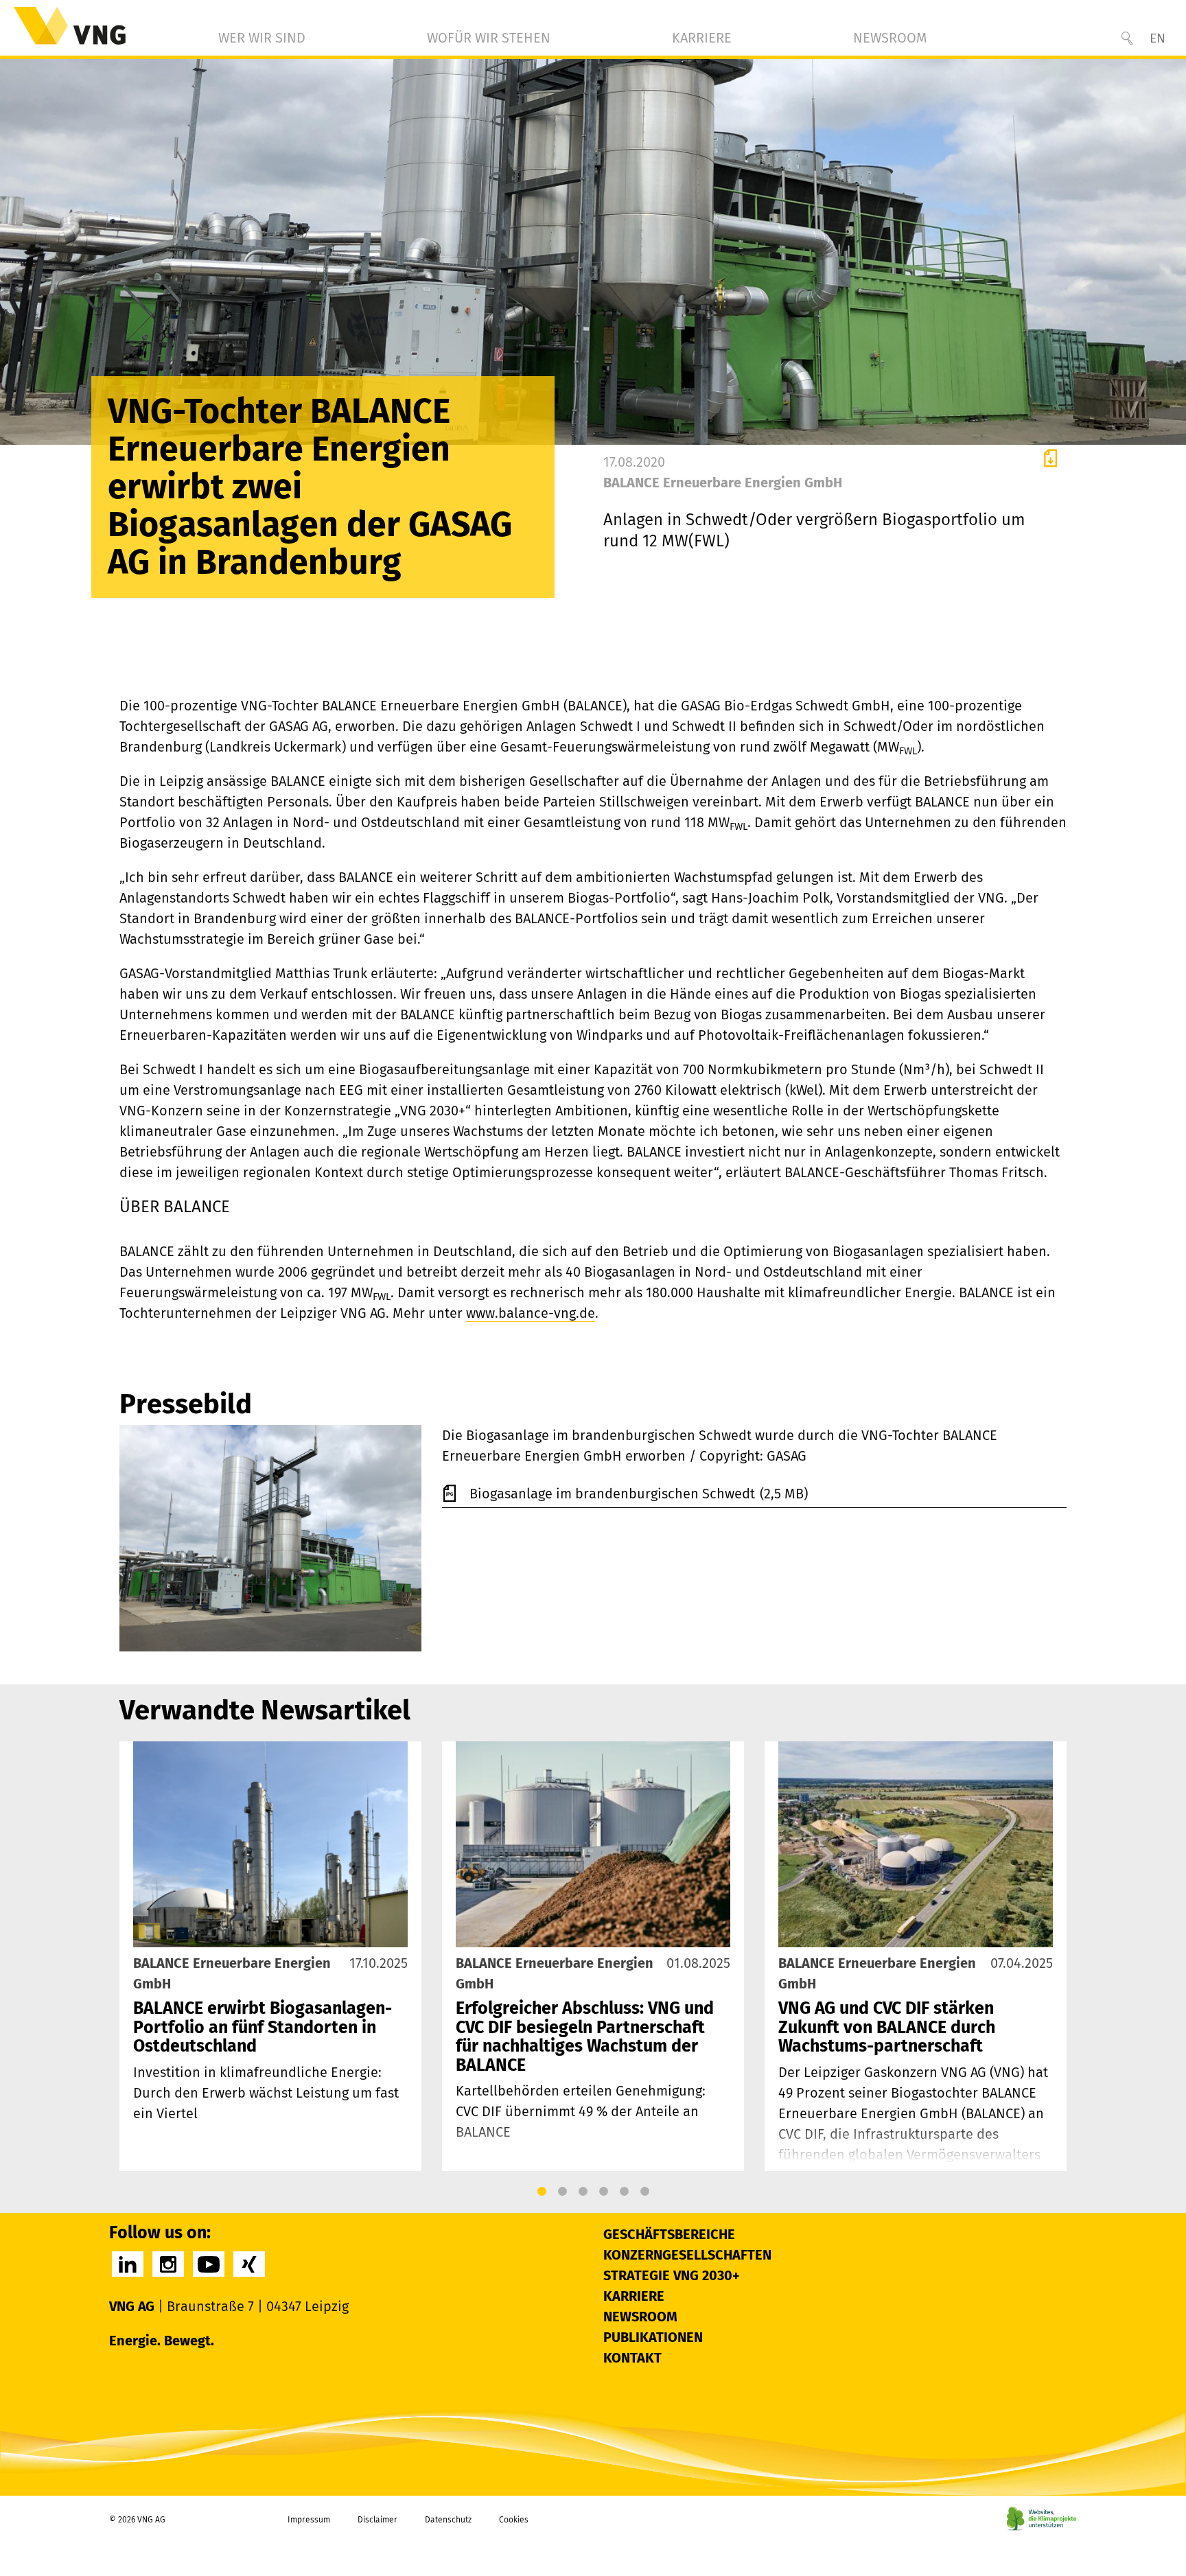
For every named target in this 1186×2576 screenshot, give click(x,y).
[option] (270, 1956)
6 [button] (644, 2192)
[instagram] (168, 2264)
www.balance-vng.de (531, 1313)
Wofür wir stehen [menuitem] (489, 38)
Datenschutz (448, 2520)
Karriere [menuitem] (702, 38)
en (1158, 38)
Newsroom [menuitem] (890, 38)
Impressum (309, 2520)
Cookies (514, 2520)
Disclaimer (377, 2520)
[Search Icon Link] (1127, 38)
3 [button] (583, 2192)
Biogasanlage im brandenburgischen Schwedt (614, 1494)
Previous (134, 1956)
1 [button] (542, 2192)
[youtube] (209, 2264)
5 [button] (624, 2192)
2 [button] (562, 2192)
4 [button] (603, 2192)
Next (1052, 1956)
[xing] (249, 2264)
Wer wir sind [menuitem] (262, 38)
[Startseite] (70, 26)
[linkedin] (128, 2264)
